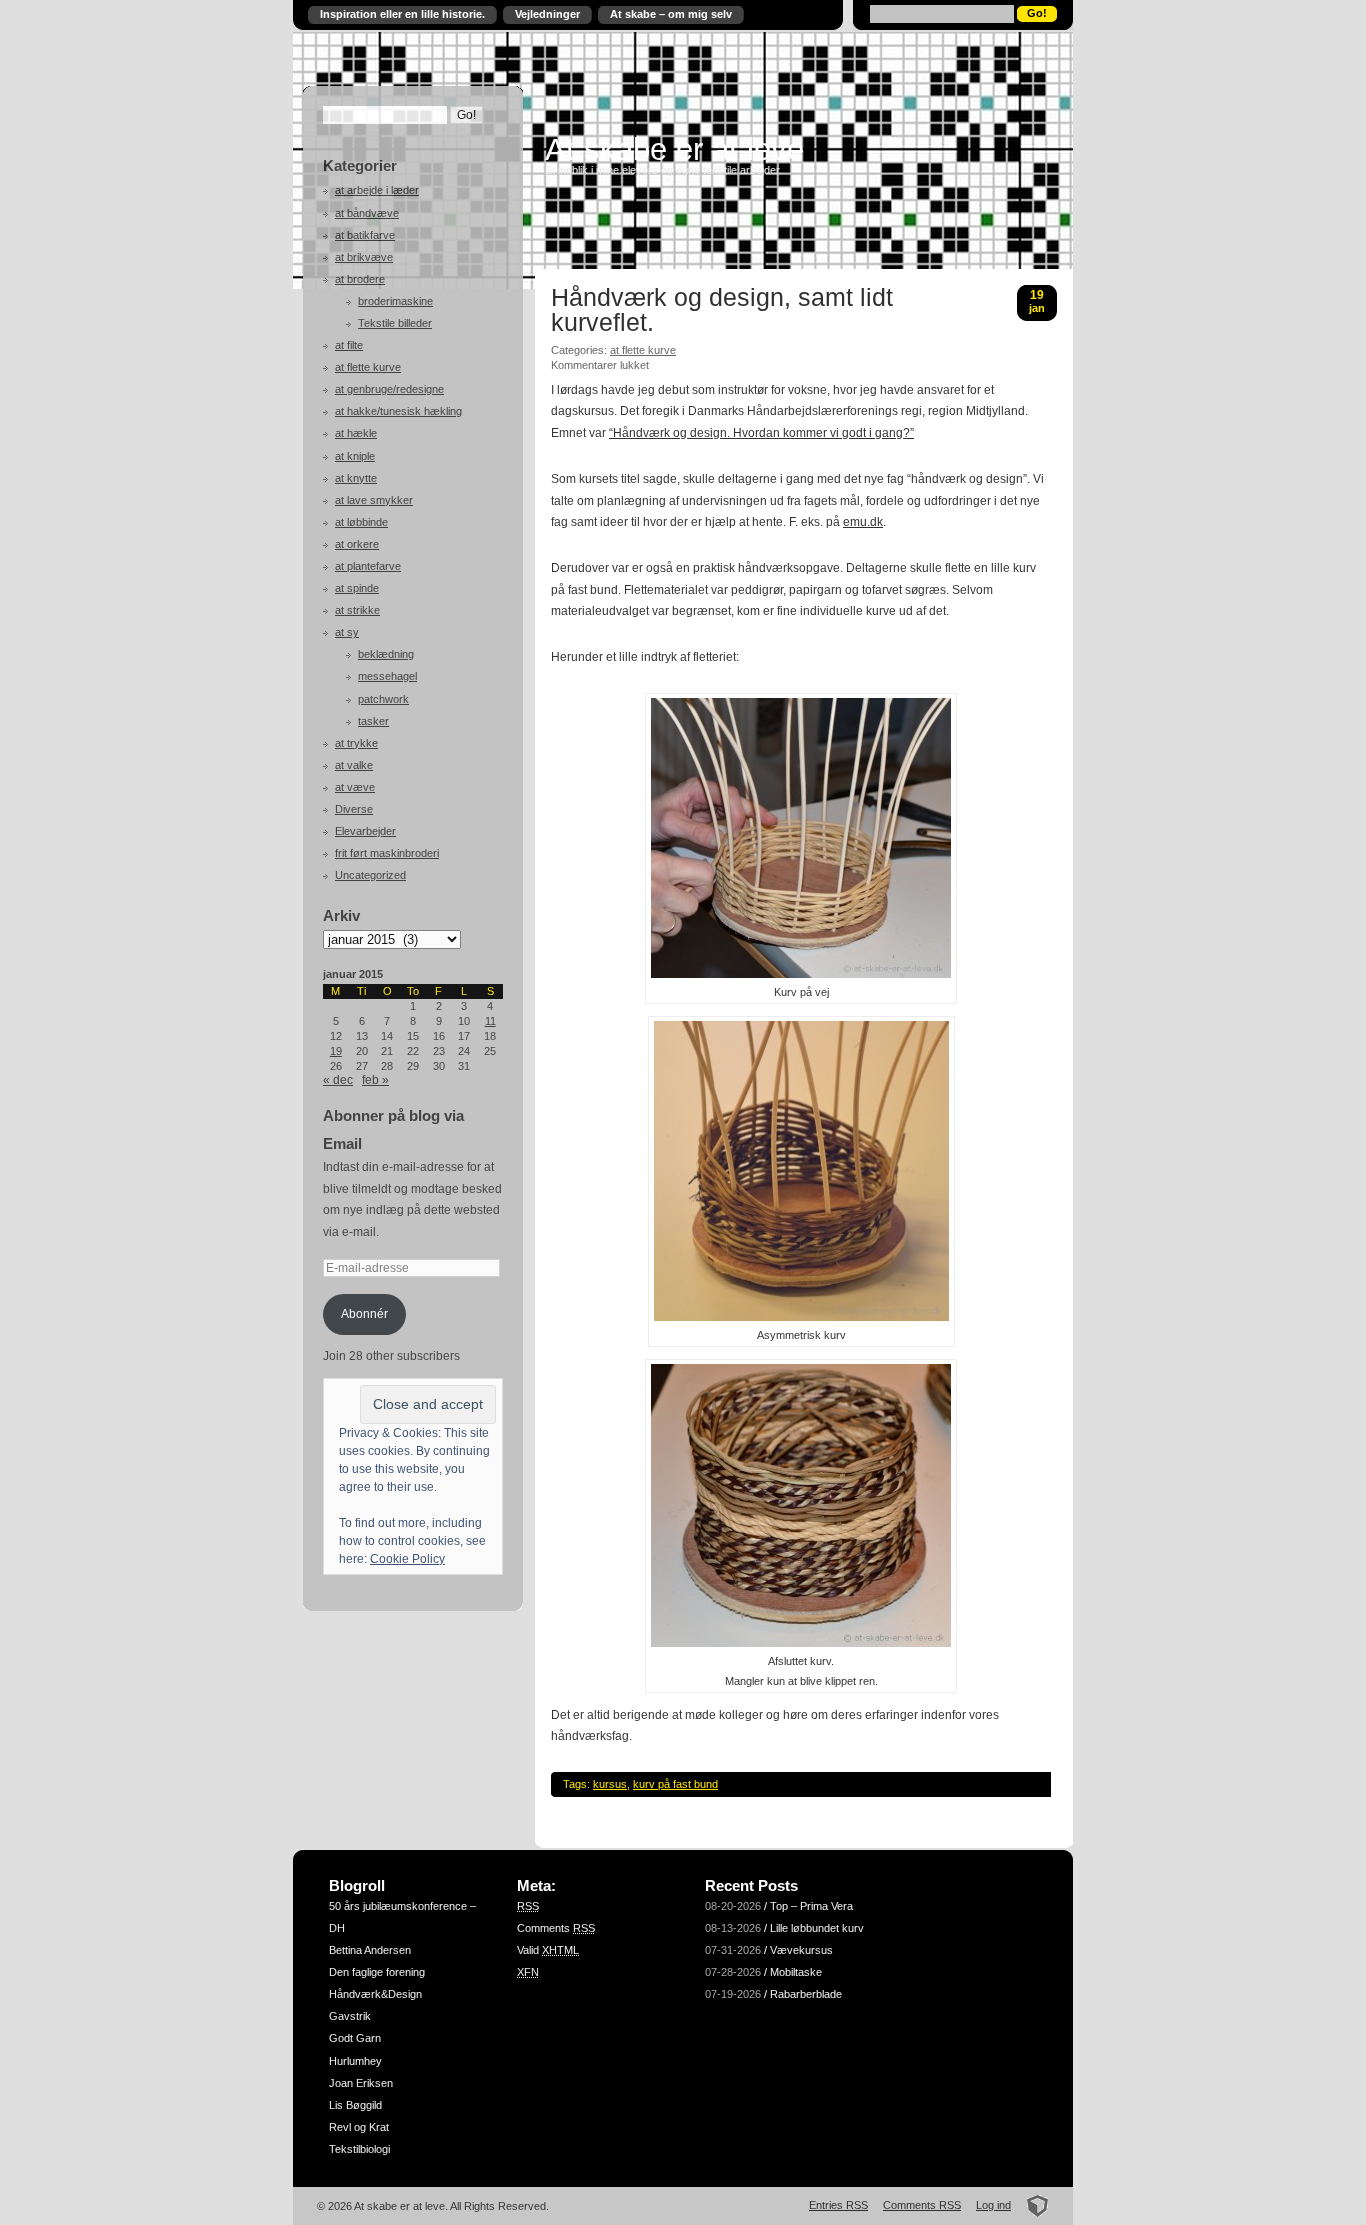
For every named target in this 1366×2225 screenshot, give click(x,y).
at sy (347, 632)
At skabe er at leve (674, 149)
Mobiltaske (796, 1972)
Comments (556, 1928)
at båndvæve (367, 213)
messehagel (387, 676)
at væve (355, 787)
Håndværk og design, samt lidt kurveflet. (722, 310)
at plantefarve (368, 566)
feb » (375, 1080)
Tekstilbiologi (359, 2149)
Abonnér (364, 1314)
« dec (338, 1080)
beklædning (386, 654)
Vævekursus (801, 1950)
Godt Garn (355, 2038)
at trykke (356, 743)
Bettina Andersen (370, 1950)
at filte (349, 345)
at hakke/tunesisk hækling (398, 411)
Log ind (993, 2205)
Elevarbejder (365, 831)
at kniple (355, 456)
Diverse (354, 809)
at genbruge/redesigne (389, 389)
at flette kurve (368, 367)
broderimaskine (395, 301)
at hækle (356, 433)
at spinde (357, 588)
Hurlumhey (355, 2061)
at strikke (357, 610)
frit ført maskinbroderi (387, 853)
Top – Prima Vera (811, 1906)
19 (336, 1051)
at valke (354, 765)
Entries (838, 2205)
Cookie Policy (407, 1559)
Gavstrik (350, 2016)
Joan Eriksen (361, 2083)
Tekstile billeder (395, 323)
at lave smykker (374, 500)
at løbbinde (361, 522)
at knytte (356, 478)
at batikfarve (365, 235)
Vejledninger (547, 14)
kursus (610, 1784)
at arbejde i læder (377, 190)
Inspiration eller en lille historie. (402, 14)
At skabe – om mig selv (671, 14)
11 (490, 1021)
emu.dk (863, 522)
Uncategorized (370, 875)
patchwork (383, 699)
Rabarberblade (806, 1994)
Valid (548, 1950)
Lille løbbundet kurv (817, 1928)
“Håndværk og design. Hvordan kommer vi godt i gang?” (761, 433)
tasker (373, 721)
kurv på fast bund (675, 1784)
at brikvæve (364, 257)
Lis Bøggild (355, 2105)
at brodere (360, 279)
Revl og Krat (359, 2127)
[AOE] (1031, 2205)
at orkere (357, 544)
